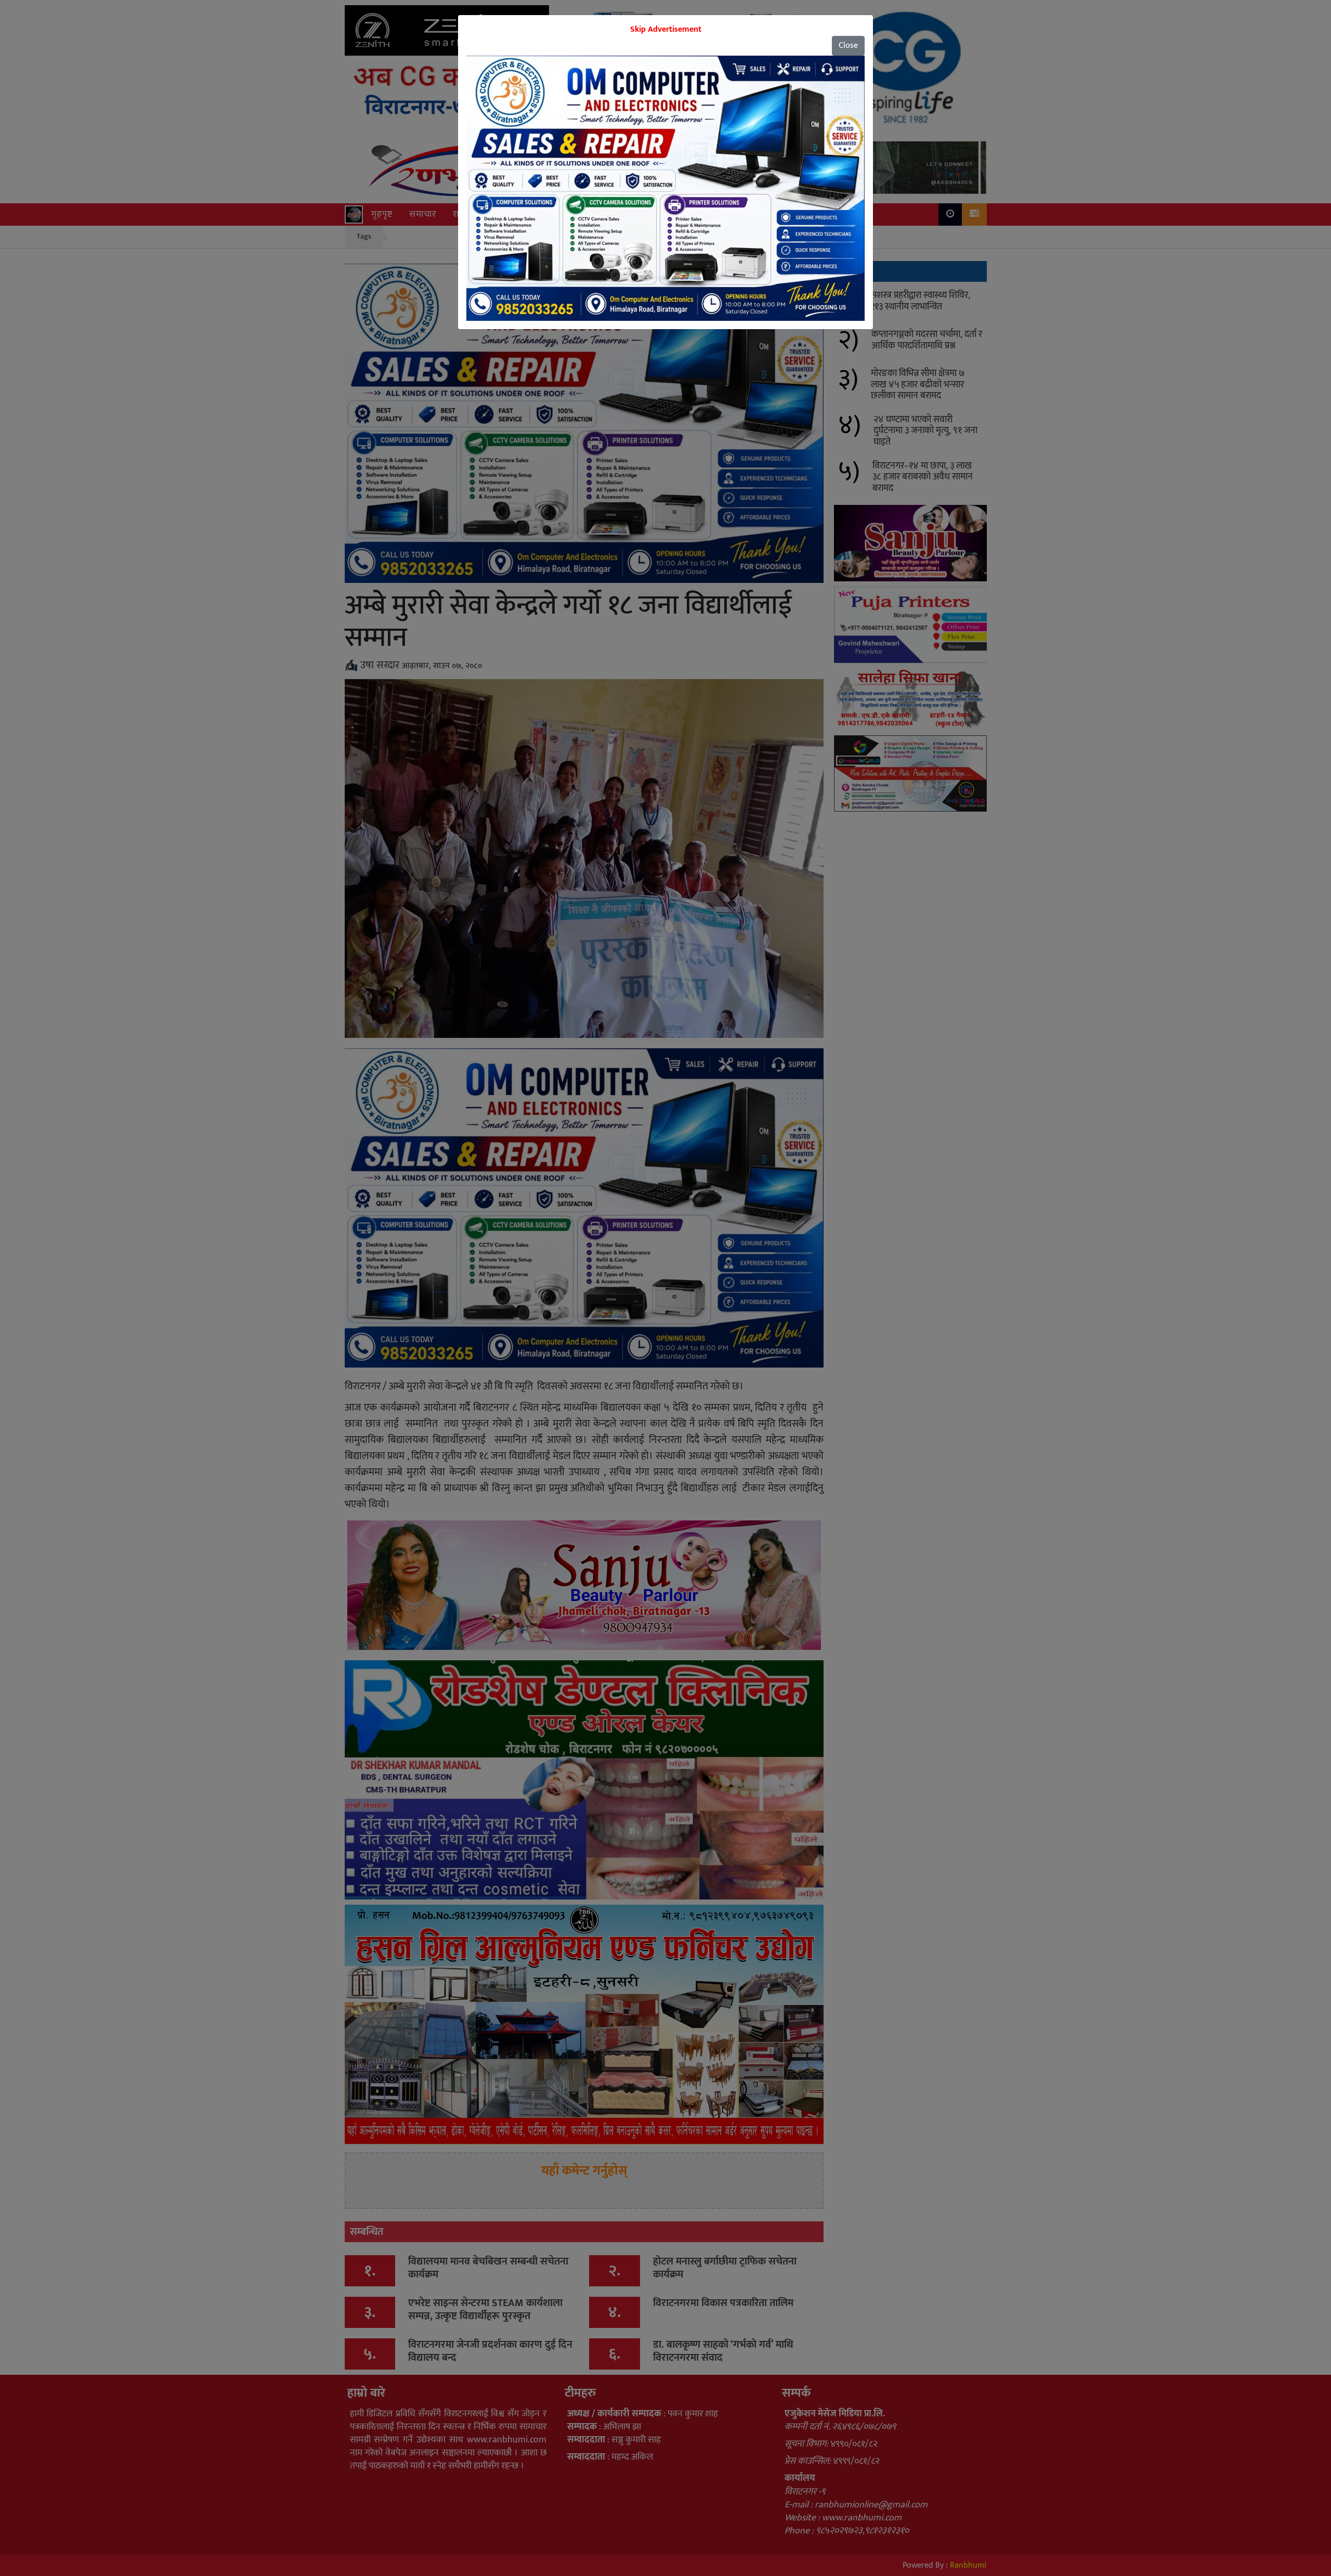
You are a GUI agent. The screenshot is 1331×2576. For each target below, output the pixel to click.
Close (848, 45)
